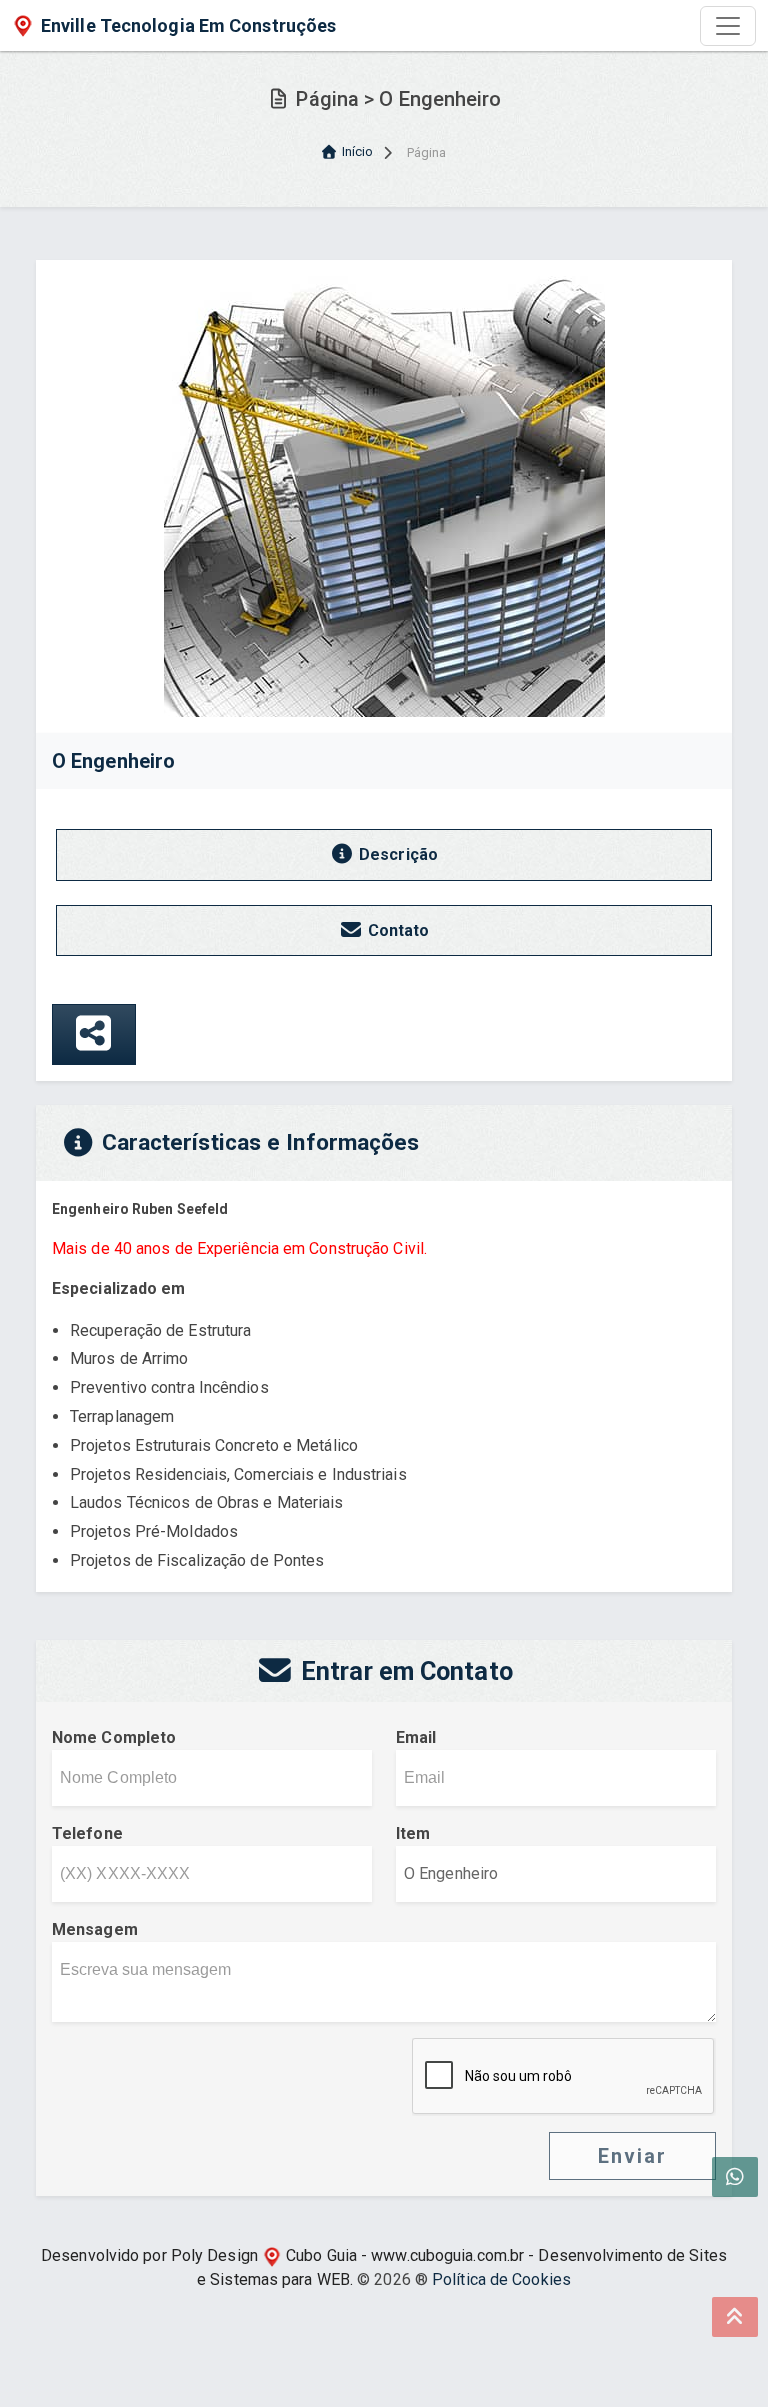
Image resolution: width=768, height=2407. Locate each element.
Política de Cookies (501, 2279)
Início (358, 151)
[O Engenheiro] (384, 495)
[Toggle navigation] (728, 26)
